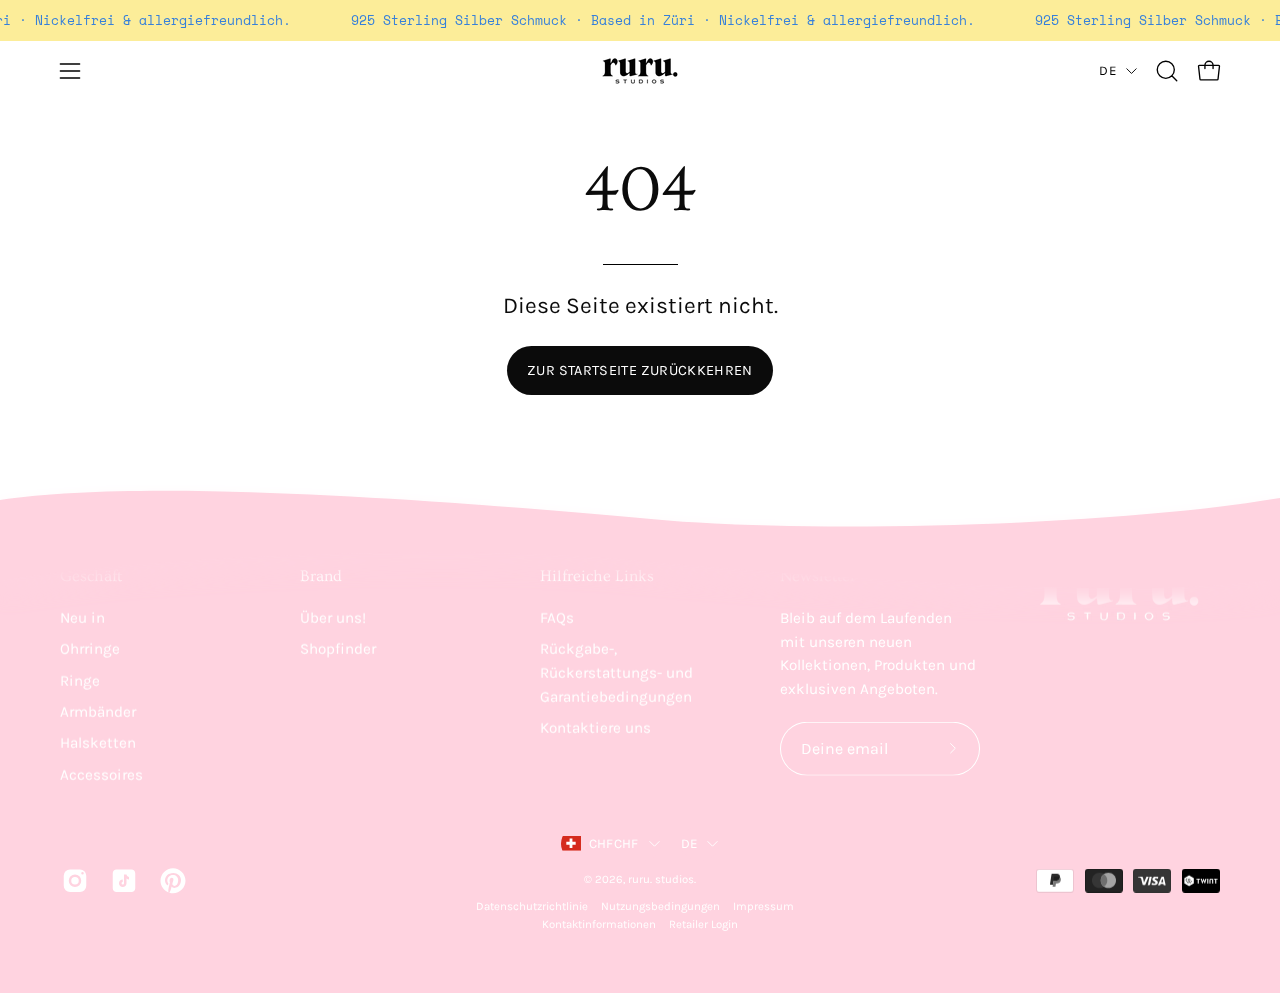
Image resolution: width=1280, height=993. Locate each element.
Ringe (80, 680)
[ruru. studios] (640, 71)
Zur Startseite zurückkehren (640, 370)
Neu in (82, 618)
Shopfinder (338, 649)
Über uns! (333, 618)
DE (1107, 70)
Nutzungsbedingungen (660, 906)
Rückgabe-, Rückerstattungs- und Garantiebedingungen (616, 673)
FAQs (557, 618)
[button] (1167, 71)
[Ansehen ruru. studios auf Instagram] (71, 880)
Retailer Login (703, 924)
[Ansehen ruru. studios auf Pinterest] (169, 880)
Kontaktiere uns (595, 728)
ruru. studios (661, 878)
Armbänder (98, 712)
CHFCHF (614, 843)
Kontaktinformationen (599, 924)
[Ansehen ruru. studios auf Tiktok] (120, 880)
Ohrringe (90, 649)
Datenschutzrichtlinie (532, 906)
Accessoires (101, 774)
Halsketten (98, 743)
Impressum (763, 906)
